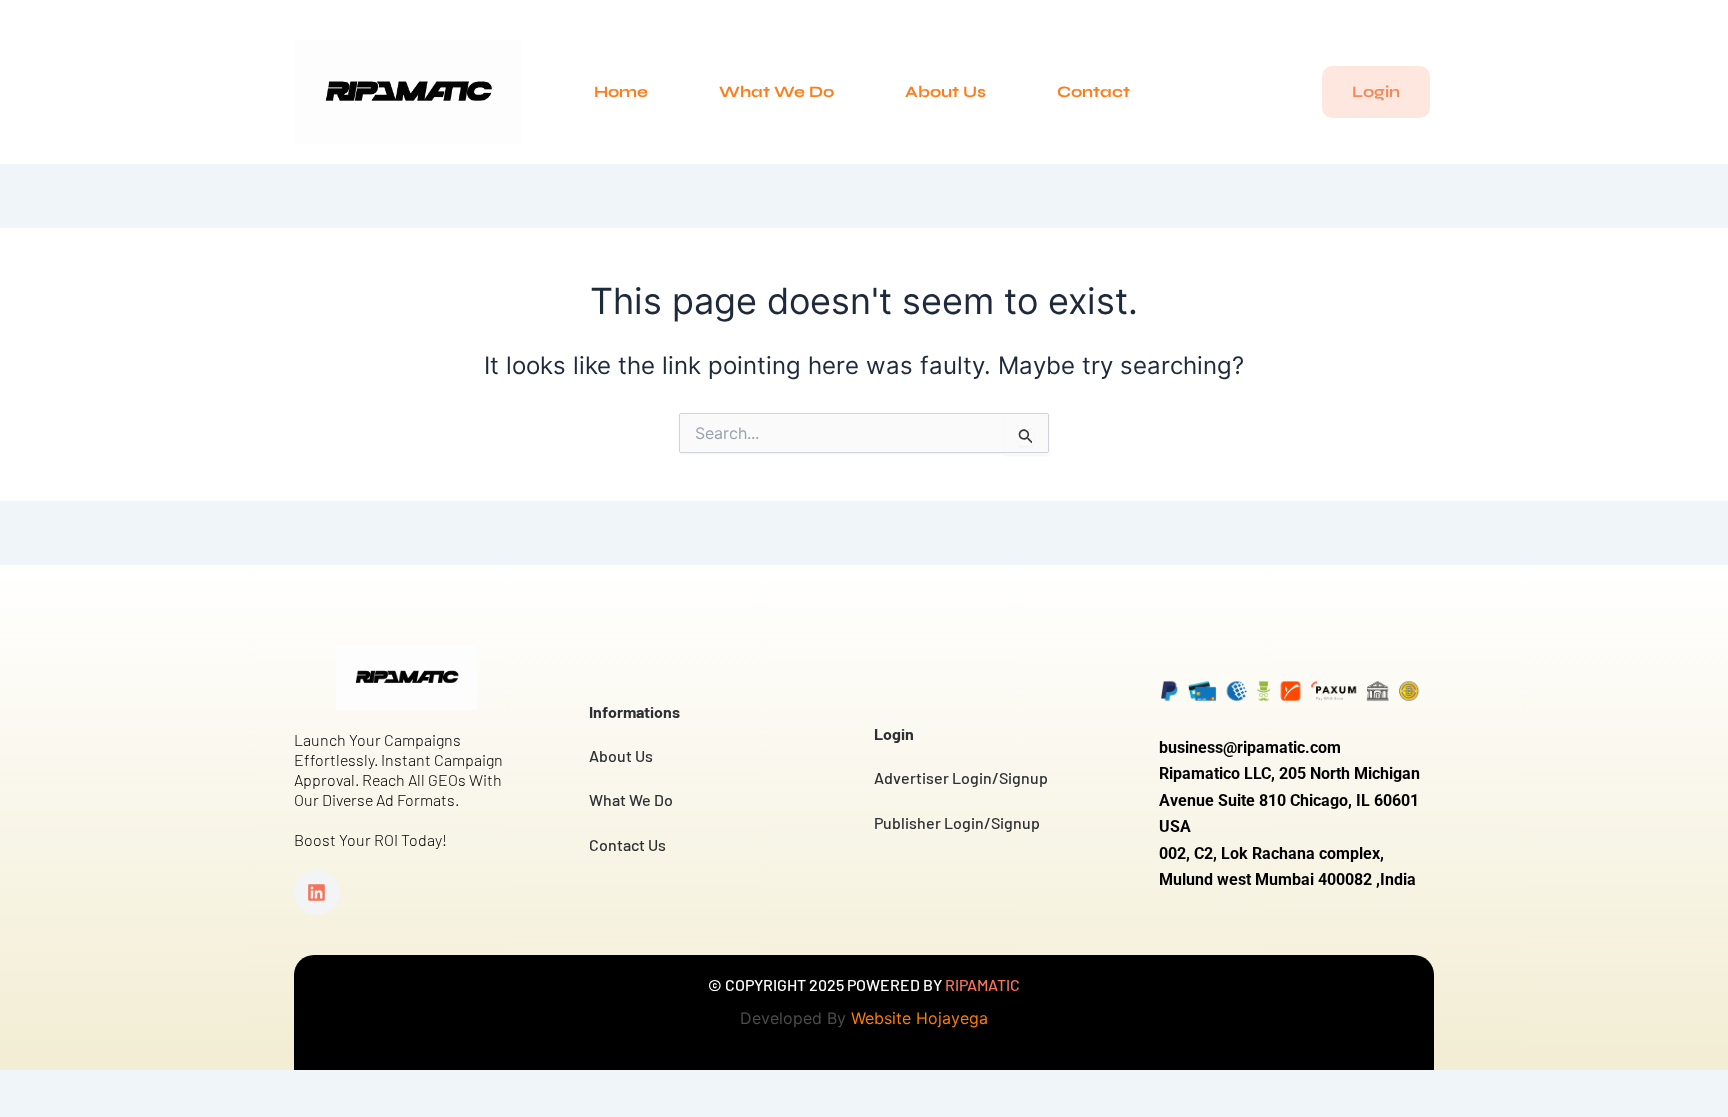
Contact (1093, 91)
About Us (945, 91)
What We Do (776, 91)
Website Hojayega (919, 1018)
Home (621, 91)
